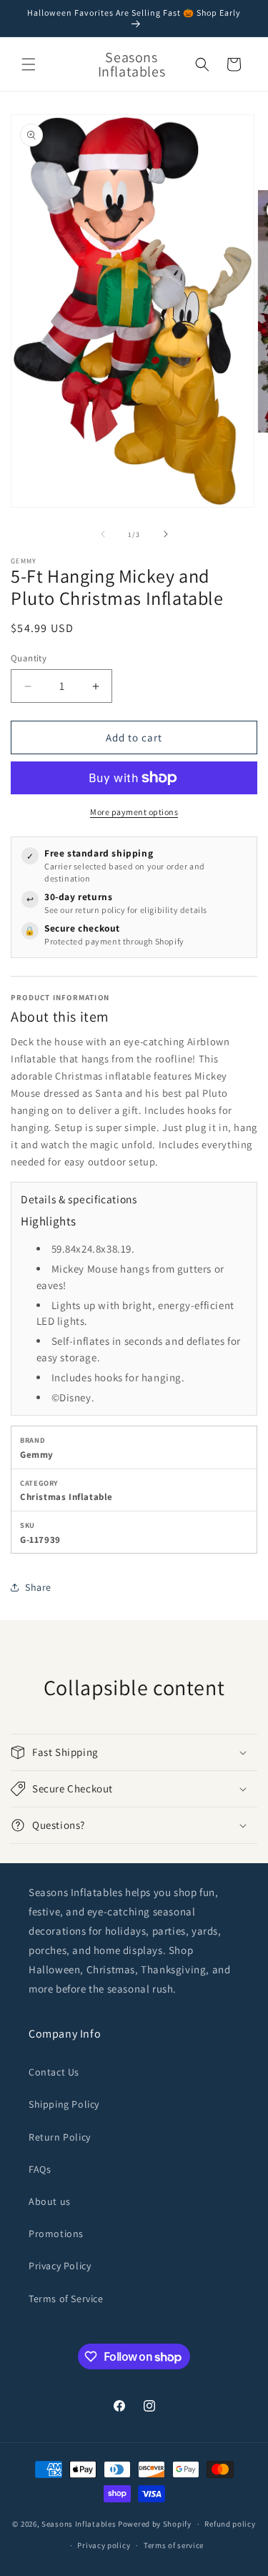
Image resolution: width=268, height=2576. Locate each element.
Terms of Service (66, 2299)
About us (50, 2201)
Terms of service (174, 2545)
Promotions (56, 2234)
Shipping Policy (64, 2104)
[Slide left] (103, 534)
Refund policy (230, 2524)
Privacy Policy (60, 2266)
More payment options (134, 812)
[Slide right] (166, 534)
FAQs (40, 2169)
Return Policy (60, 2137)
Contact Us (54, 2072)
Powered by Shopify (155, 2524)
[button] (29, 64)
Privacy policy (104, 2545)
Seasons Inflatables (79, 2524)
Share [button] (38, 1587)
